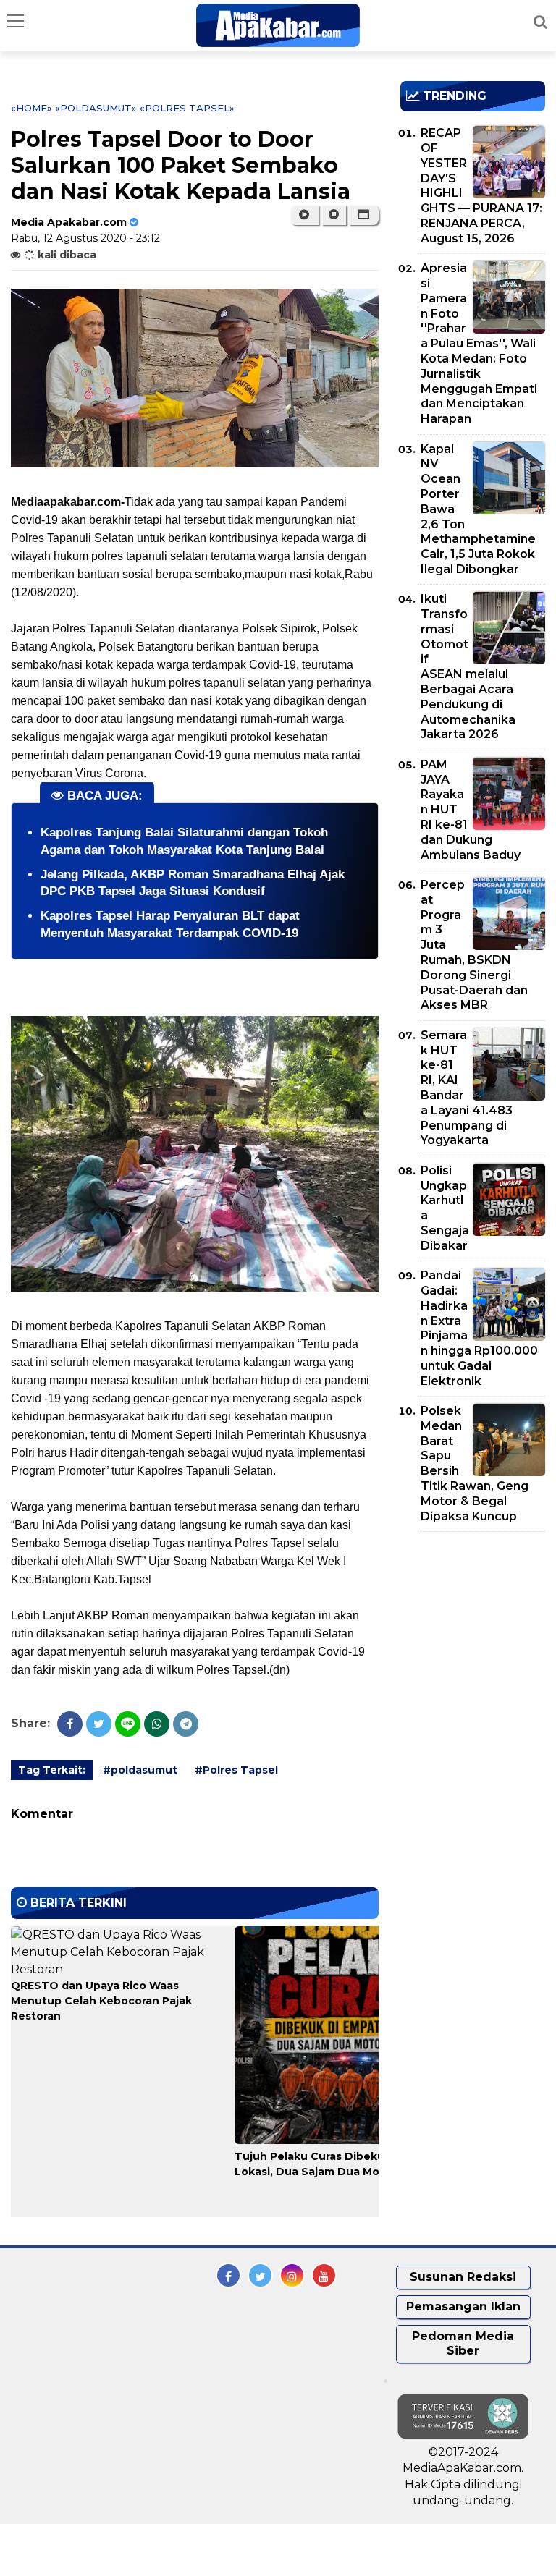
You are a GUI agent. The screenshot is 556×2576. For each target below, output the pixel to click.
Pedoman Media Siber (463, 2344)
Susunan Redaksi (463, 2277)
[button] (364, 215)
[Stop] (334, 215)
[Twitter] (99, 1724)
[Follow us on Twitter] (260, 2275)
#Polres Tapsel (236, 1770)
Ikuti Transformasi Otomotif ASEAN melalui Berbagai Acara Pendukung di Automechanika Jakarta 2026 (468, 666)
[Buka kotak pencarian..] (540, 22)
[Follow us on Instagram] (292, 2275)
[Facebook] (70, 1724)
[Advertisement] (478, 1626)
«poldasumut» (96, 108)
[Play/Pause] (304, 215)
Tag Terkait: (52, 1770)
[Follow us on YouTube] (324, 2275)
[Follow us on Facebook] (228, 2275)
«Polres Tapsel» (187, 108)
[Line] (128, 1724)
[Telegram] (186, 1724)
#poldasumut (140, 1770)
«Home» (31, 108)
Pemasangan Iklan (463, 2306)
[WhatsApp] (157, 1724)
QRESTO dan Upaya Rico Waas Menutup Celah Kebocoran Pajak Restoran (101, 2001)
